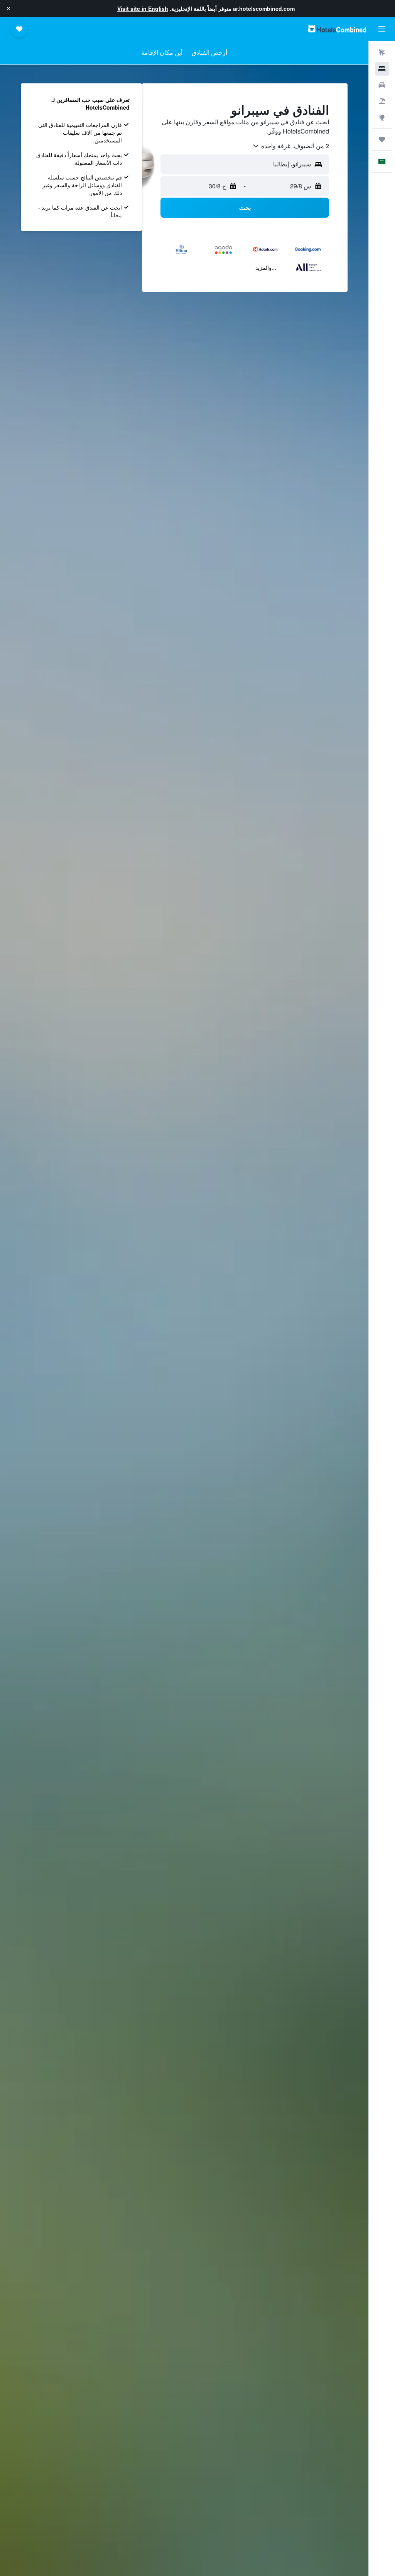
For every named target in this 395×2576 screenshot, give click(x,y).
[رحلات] (382, 139)
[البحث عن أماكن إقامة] (382, 69)
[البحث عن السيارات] (382, 85)
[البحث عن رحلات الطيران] (382, 52)
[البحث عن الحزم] (382, 101)
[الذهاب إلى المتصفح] (382, 117)
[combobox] (290, 146)
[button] (8, 8)
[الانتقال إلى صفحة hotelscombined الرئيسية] (337, 29)
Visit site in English (143, 8)
